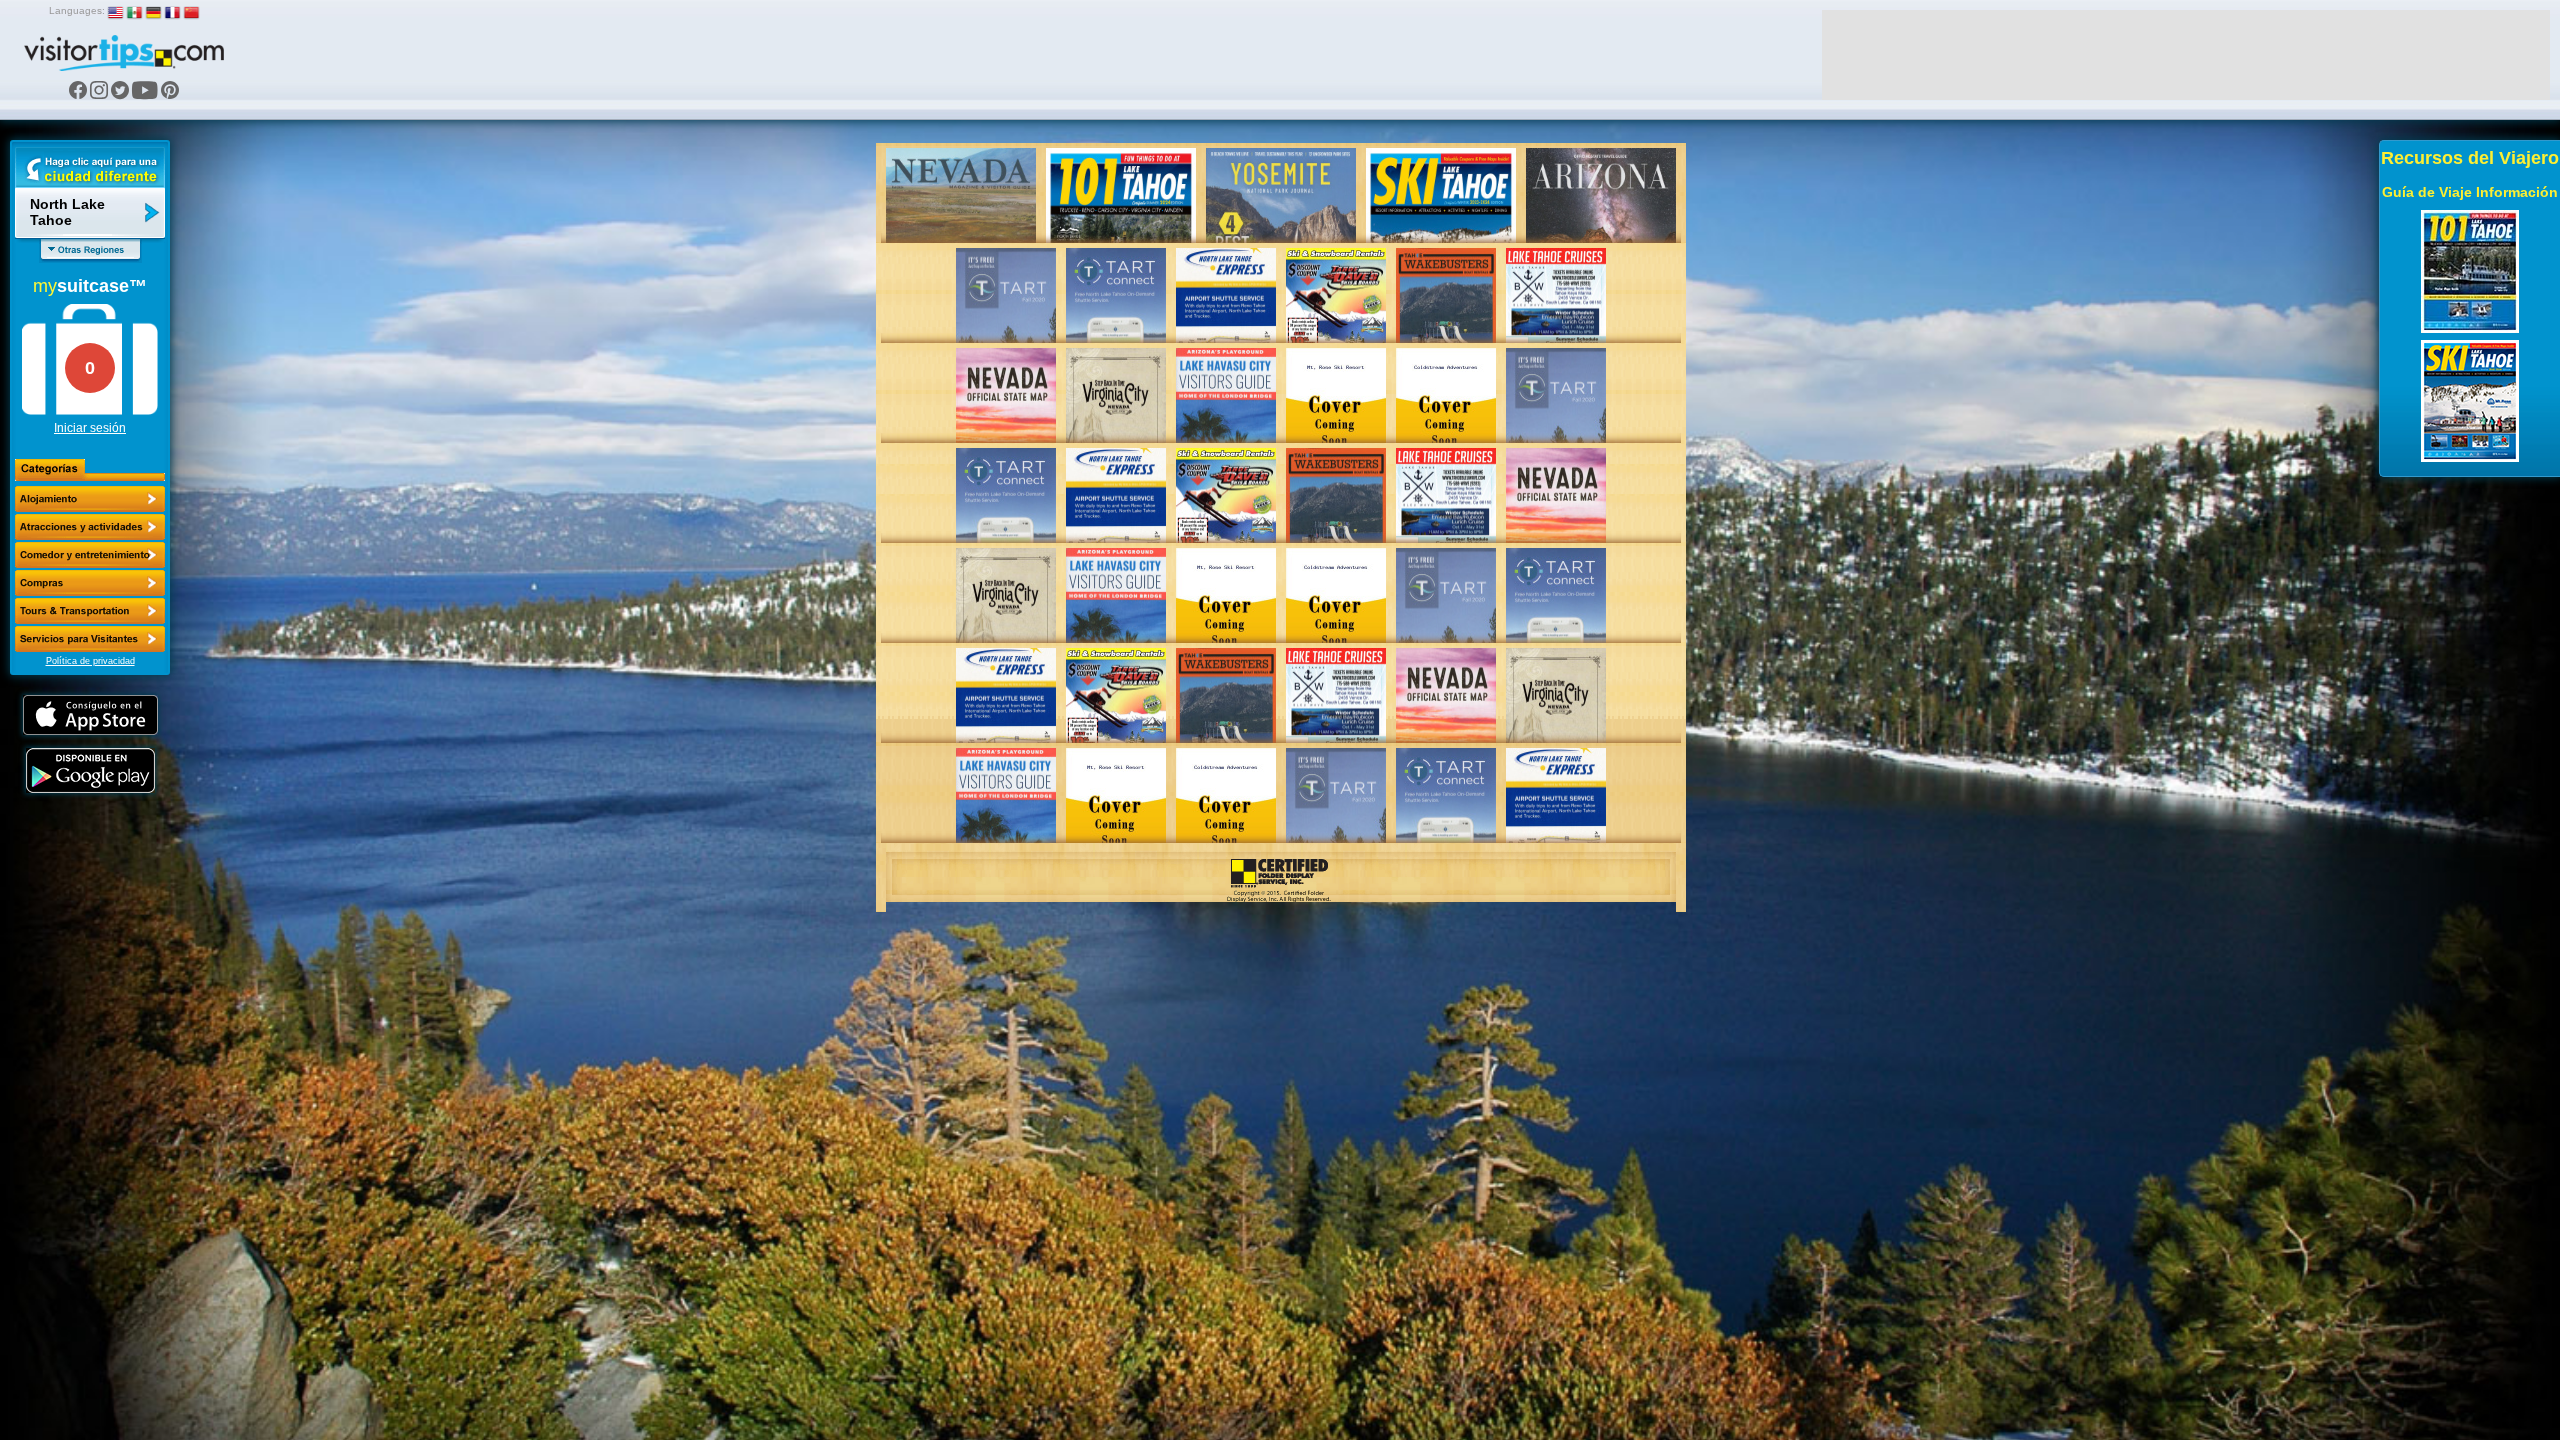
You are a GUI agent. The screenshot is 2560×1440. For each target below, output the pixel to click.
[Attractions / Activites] (90, 527)
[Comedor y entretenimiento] (90, 555)
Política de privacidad (90, 661)
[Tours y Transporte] (90, 611)
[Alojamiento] (90, 499)
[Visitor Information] (90, 639)
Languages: (77, 10)
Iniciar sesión (90, 428)
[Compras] (90, 583)
